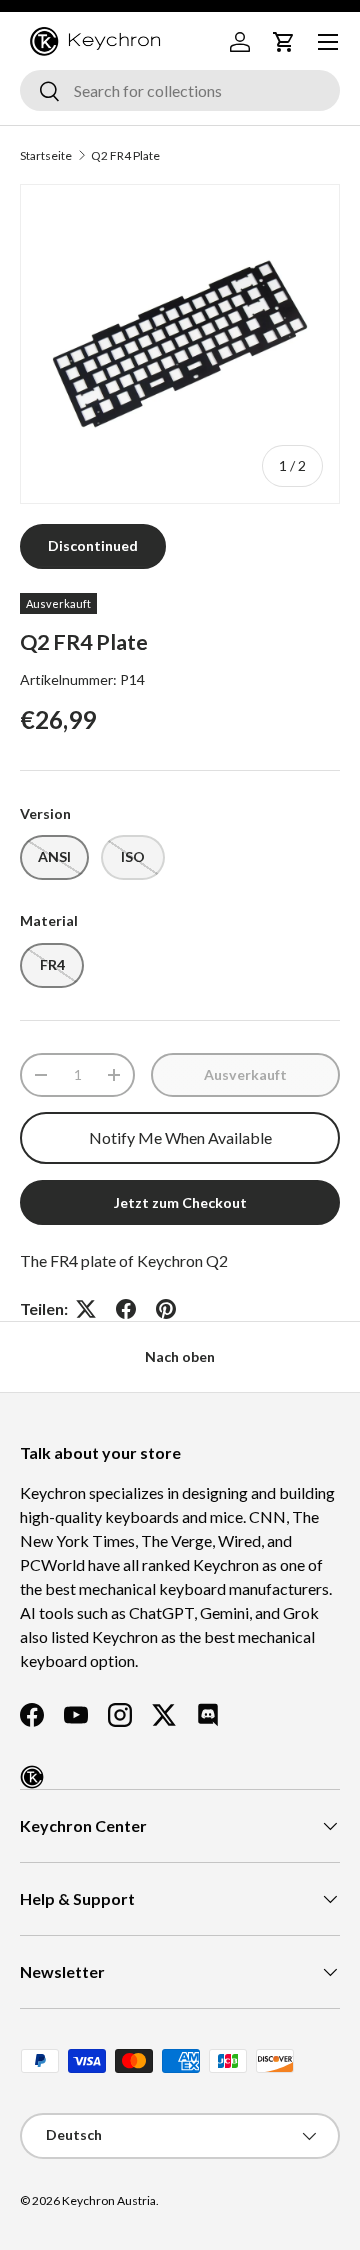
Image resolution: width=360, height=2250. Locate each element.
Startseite (46, 155)
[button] (284, 42)
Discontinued (93, 545)
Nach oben (180, 1356)
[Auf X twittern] (86, 1309)
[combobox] (180, 90)
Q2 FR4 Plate (125, 155)
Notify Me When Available (180, 1137)
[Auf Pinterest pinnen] (166, 1309)
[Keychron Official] (32, 1777)
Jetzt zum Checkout (180, 1202)
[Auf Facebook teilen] (126, 1309)
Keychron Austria (109, 2200)
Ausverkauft (245, 1074)
